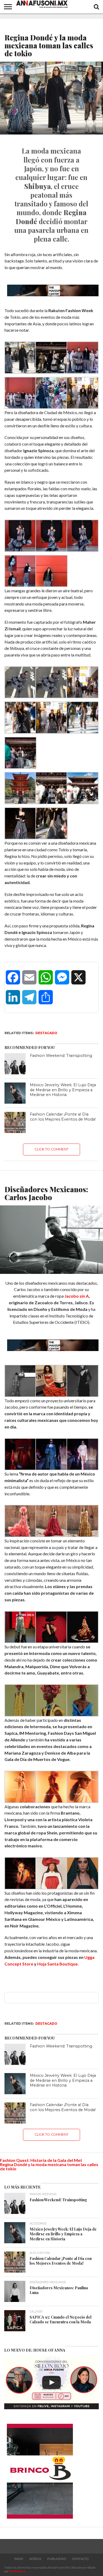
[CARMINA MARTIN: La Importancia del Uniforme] (51, 2383)
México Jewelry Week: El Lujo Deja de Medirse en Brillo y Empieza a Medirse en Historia (63, 1090)
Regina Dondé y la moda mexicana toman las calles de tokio (49, 2166)
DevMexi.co (17, 2571)
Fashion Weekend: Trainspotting (61, 1056)
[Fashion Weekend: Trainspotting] (15, 1064)
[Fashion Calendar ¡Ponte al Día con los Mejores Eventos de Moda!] (15, 1122)
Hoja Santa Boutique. (58, 1964)
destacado (46, 1033)
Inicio (19, 2559)
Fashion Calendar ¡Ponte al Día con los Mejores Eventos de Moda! (63, 1117)
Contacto (80, 2559)
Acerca (35, 2559)
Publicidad (57, 2559)
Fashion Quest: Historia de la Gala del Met (41, 2160)
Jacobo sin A (77, 1296)
